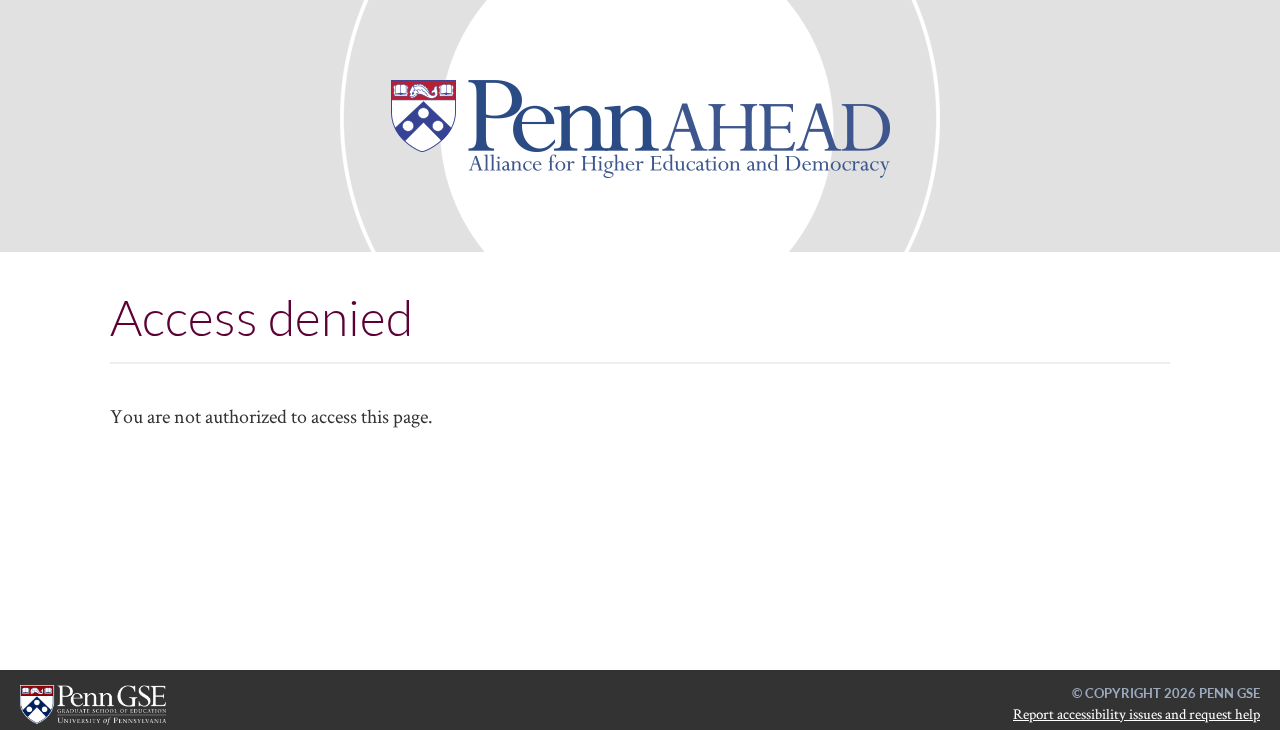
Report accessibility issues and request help (1136, 713)
